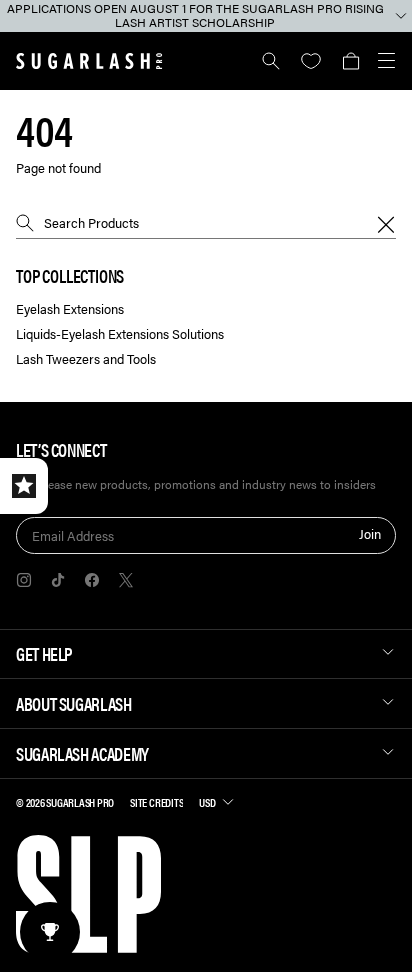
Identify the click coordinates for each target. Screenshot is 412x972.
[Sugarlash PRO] (89, 61)
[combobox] (206, 223)
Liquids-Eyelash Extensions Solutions (120, 334)
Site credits (156, 802)
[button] (350, 61)
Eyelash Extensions (70, 309)
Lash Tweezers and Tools (86, 359)
